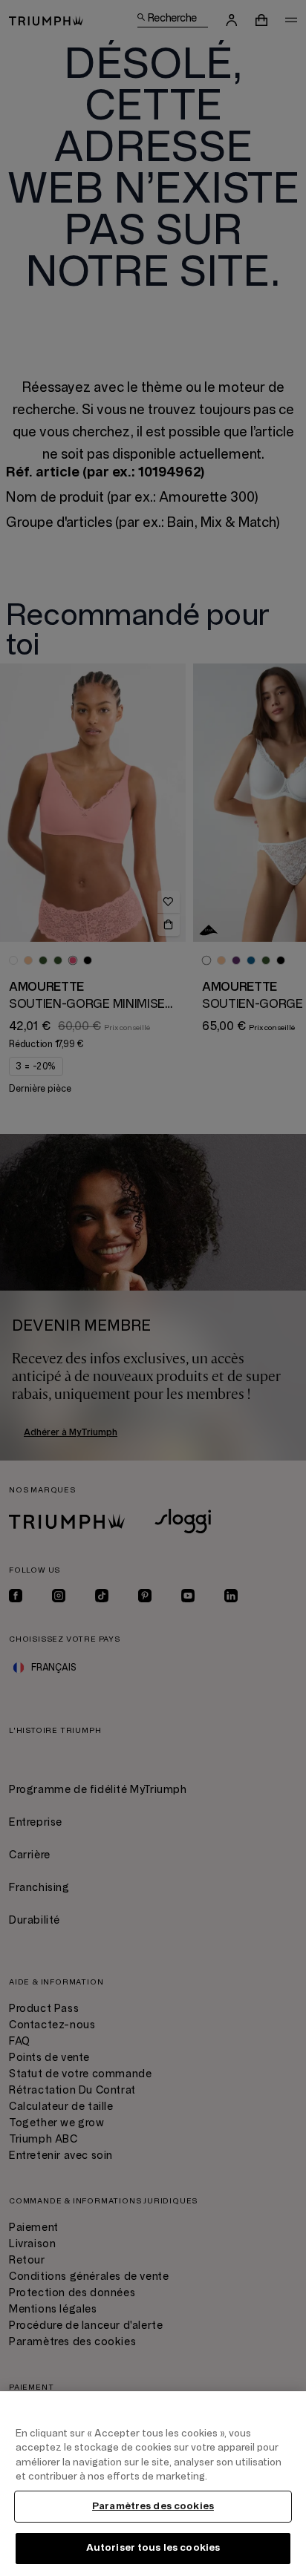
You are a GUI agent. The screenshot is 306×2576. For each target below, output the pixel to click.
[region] (153, 2484)
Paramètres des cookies (153, 2506)
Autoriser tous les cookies (153, 2548)
